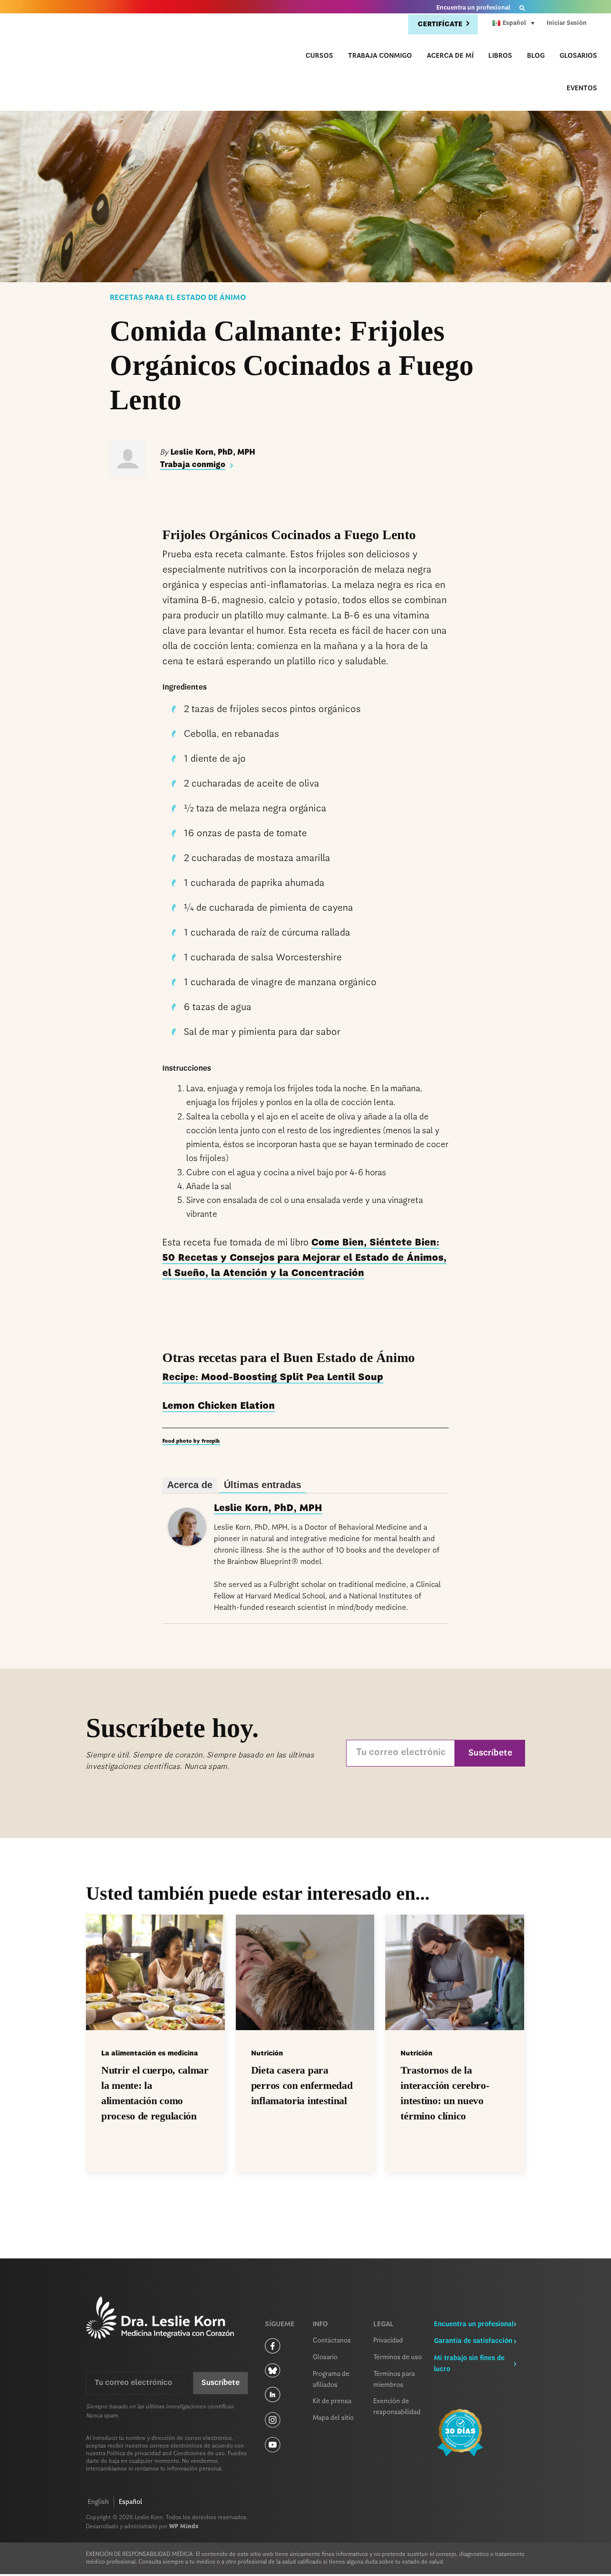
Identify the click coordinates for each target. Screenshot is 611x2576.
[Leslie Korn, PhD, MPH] (187, 1543)
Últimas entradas (263, 1485)
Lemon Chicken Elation (219, 1406)
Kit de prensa (332, 2401)
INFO (320, 2324)
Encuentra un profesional (473, 8)
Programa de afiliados (331, 2379)
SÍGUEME (280, 2324)
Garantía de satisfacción (473, 2341)
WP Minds (184, 2527)
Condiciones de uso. (200, 2454)
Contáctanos (332, 2341)
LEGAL (384, 2324)
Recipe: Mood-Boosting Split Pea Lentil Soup (273, 1378)
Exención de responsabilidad (397, 2407)
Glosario (325, 2357)
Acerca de (190, 1485)
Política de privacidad (134, 2454)
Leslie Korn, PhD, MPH (268, 1509)
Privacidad (388, 2341)
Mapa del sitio (333, 2418)
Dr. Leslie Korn (57, 48)
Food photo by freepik (191, 1442)
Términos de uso (398, 2357)
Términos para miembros (394, 2379)
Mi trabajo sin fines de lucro (469, 2364)
